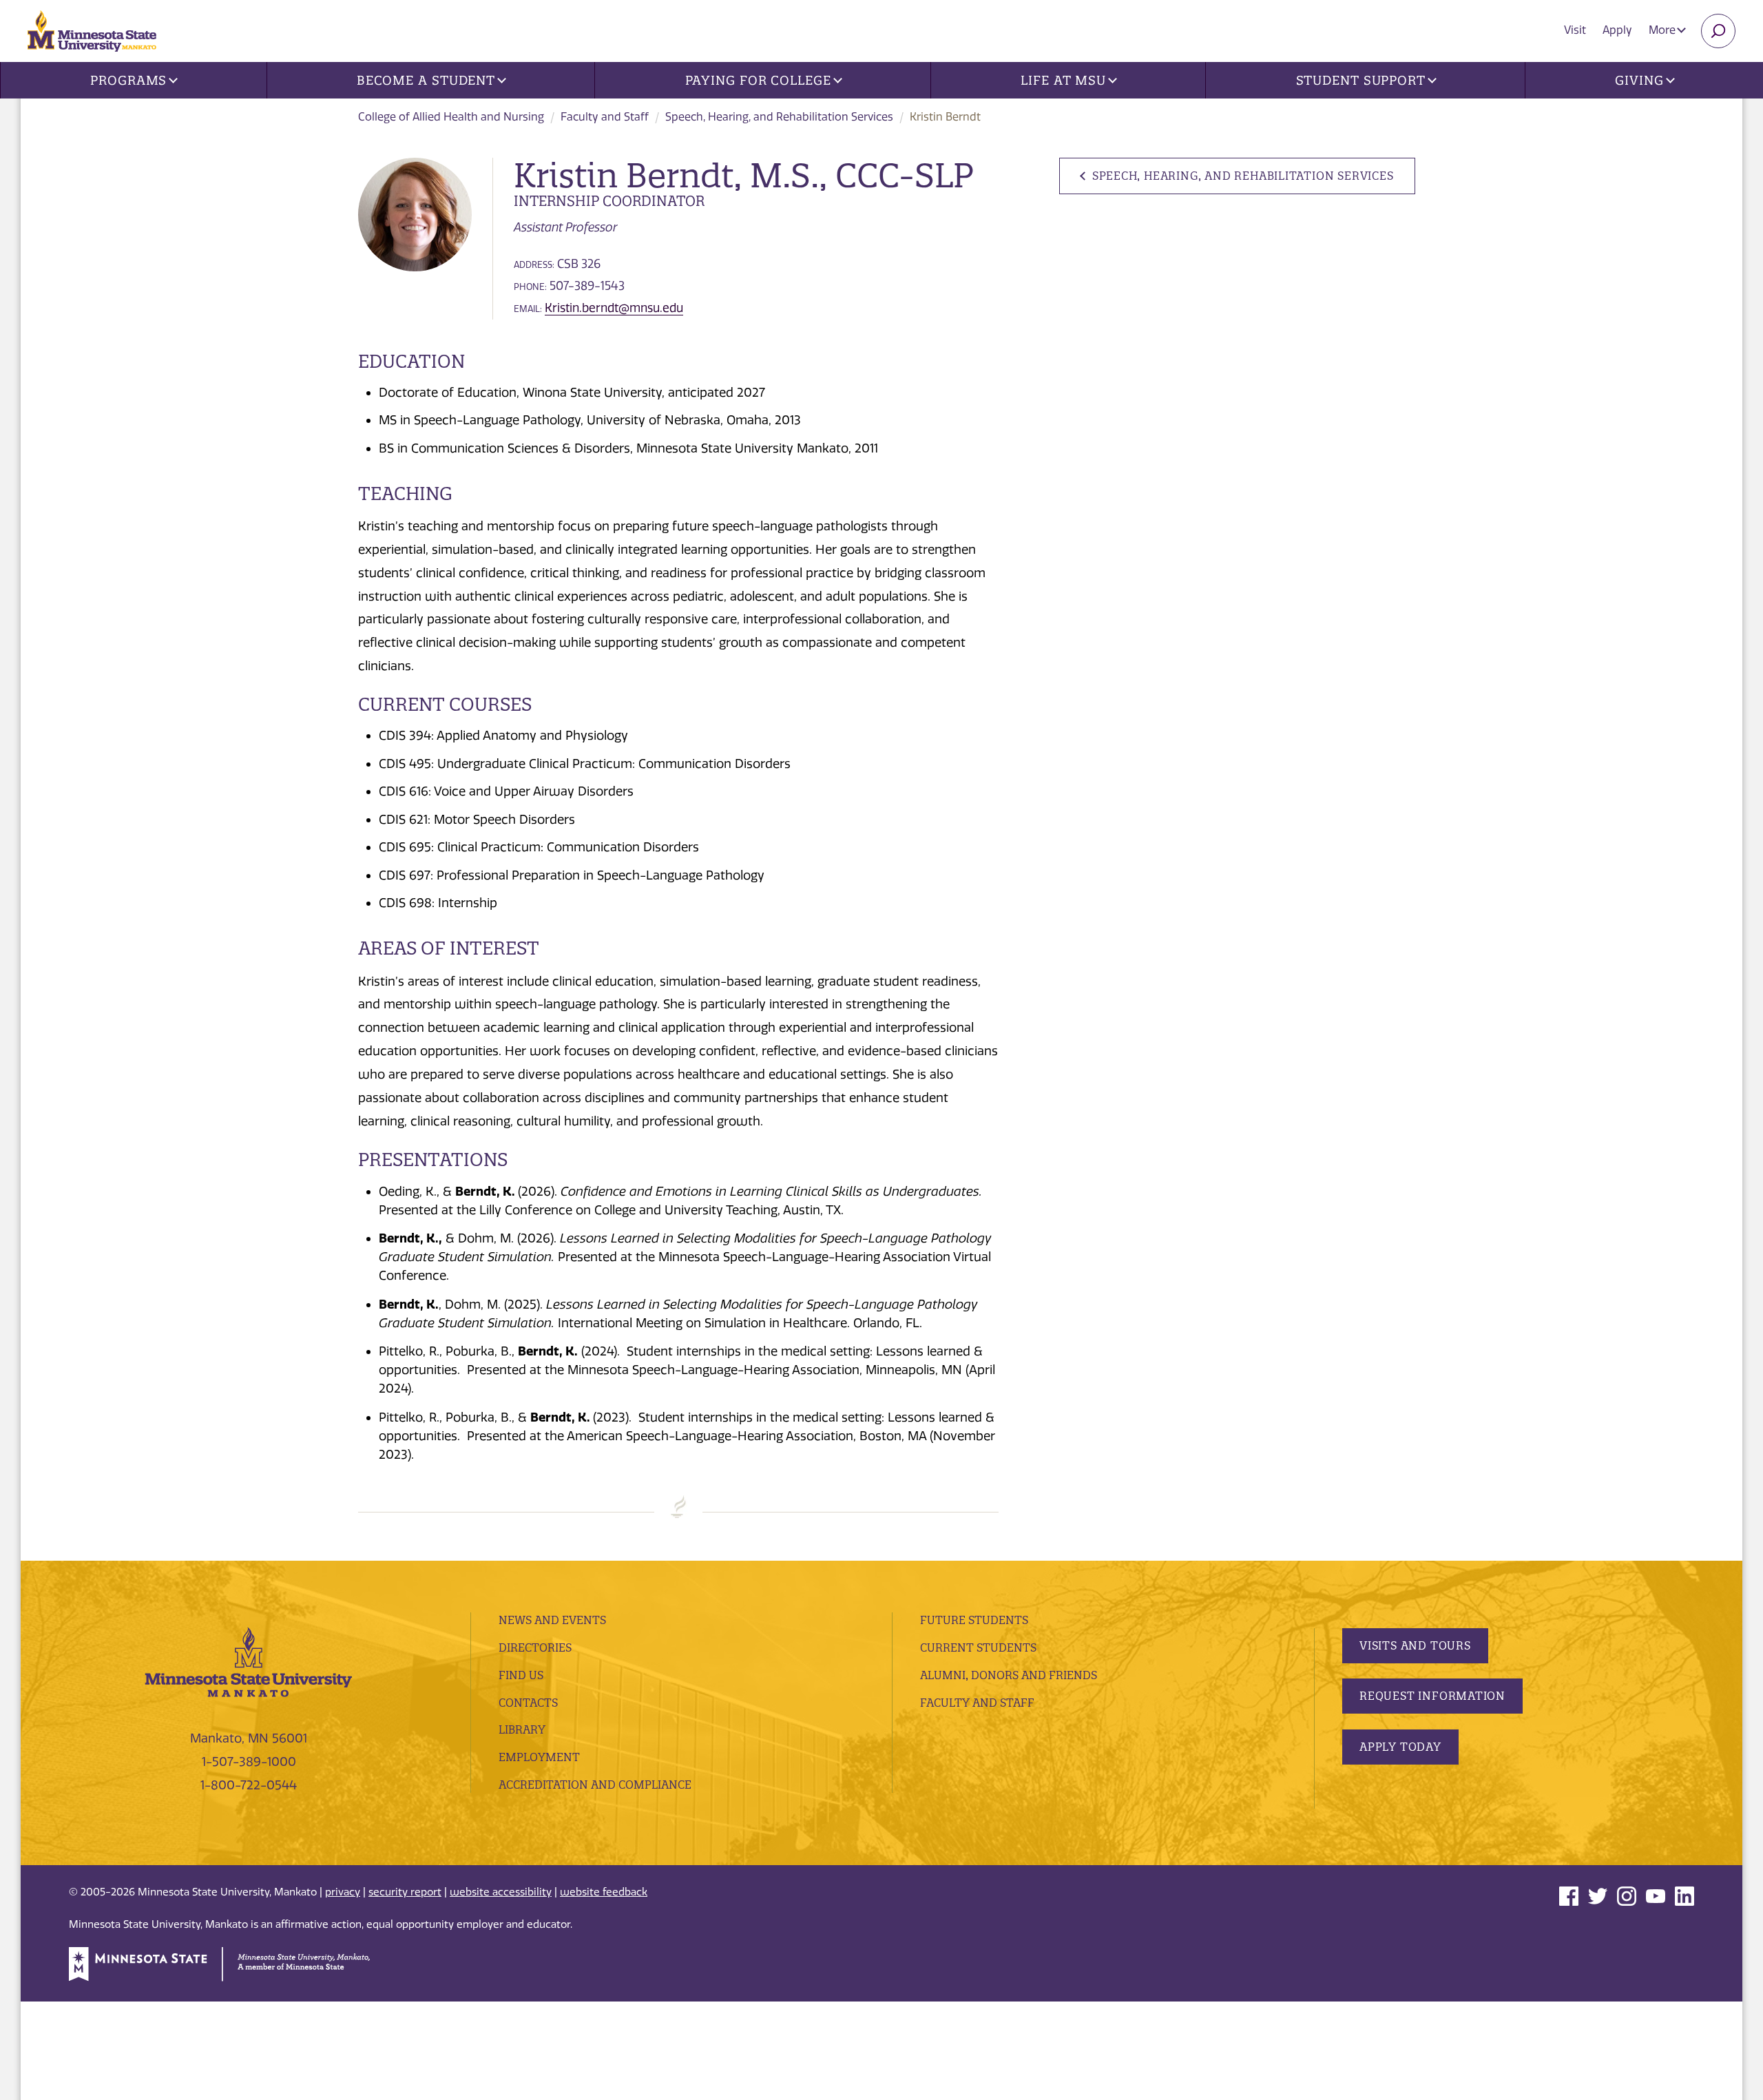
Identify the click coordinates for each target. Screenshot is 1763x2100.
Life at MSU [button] (1063, 80)
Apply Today (1400, 1747)
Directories (535, 1647)
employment (539, 1757)
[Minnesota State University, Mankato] (249, 1661)
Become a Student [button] (426, 80)
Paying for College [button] (758, 80)
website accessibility (501, 1892)
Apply (1617, 30)
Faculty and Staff (605, 117)
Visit (1575, 30)
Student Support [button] (1361, 80)
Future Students (974, 1620)
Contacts (528, 1703)
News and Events (552, 1620)
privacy (343, 1892)
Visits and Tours (1415, 1645)
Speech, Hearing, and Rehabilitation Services (779, 117)
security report (405, 1892)
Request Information (1432, 1696)
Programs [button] (128, 80)
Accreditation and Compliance (595, 1785)
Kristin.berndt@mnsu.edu (614, 308)
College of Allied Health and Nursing (451, 117)
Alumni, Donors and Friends (1009, 1675)
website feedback (604, 1892)
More (1663, 30)
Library (522, 1729)
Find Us (521, 1675)
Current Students (978, 1647)
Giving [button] (1639, 80)
